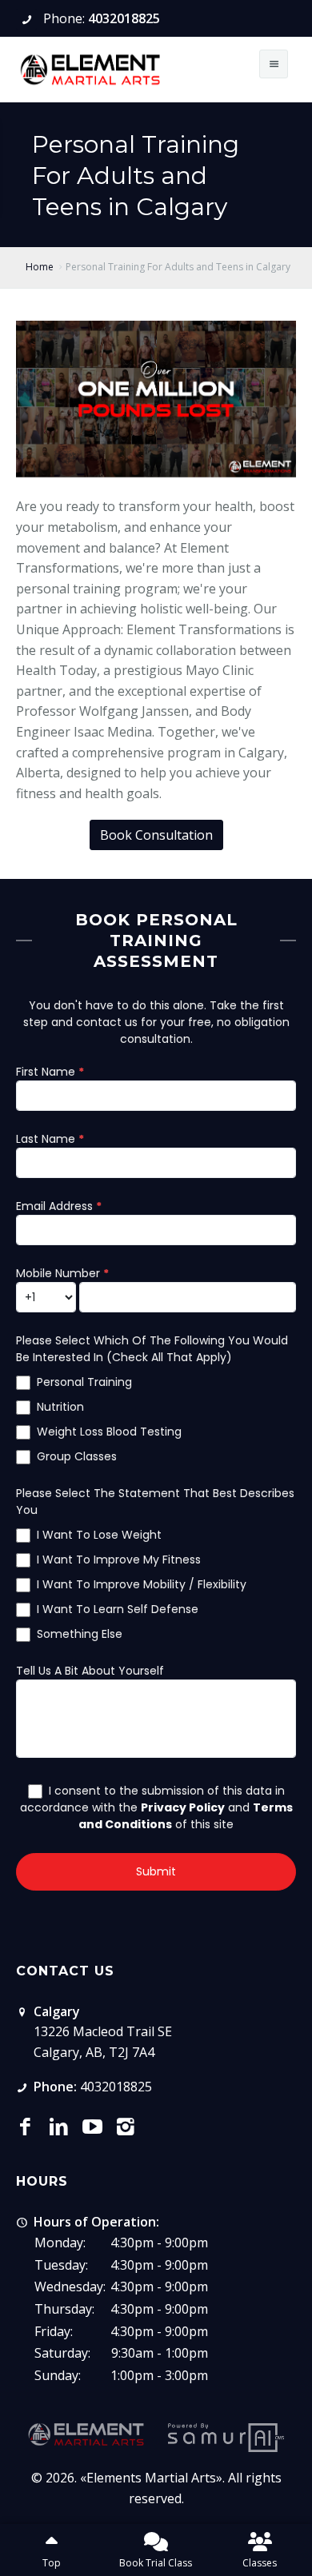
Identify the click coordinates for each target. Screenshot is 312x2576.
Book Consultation (156, 835)
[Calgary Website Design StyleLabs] (226, 2437)
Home (40, 267)
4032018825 (124, 18)
